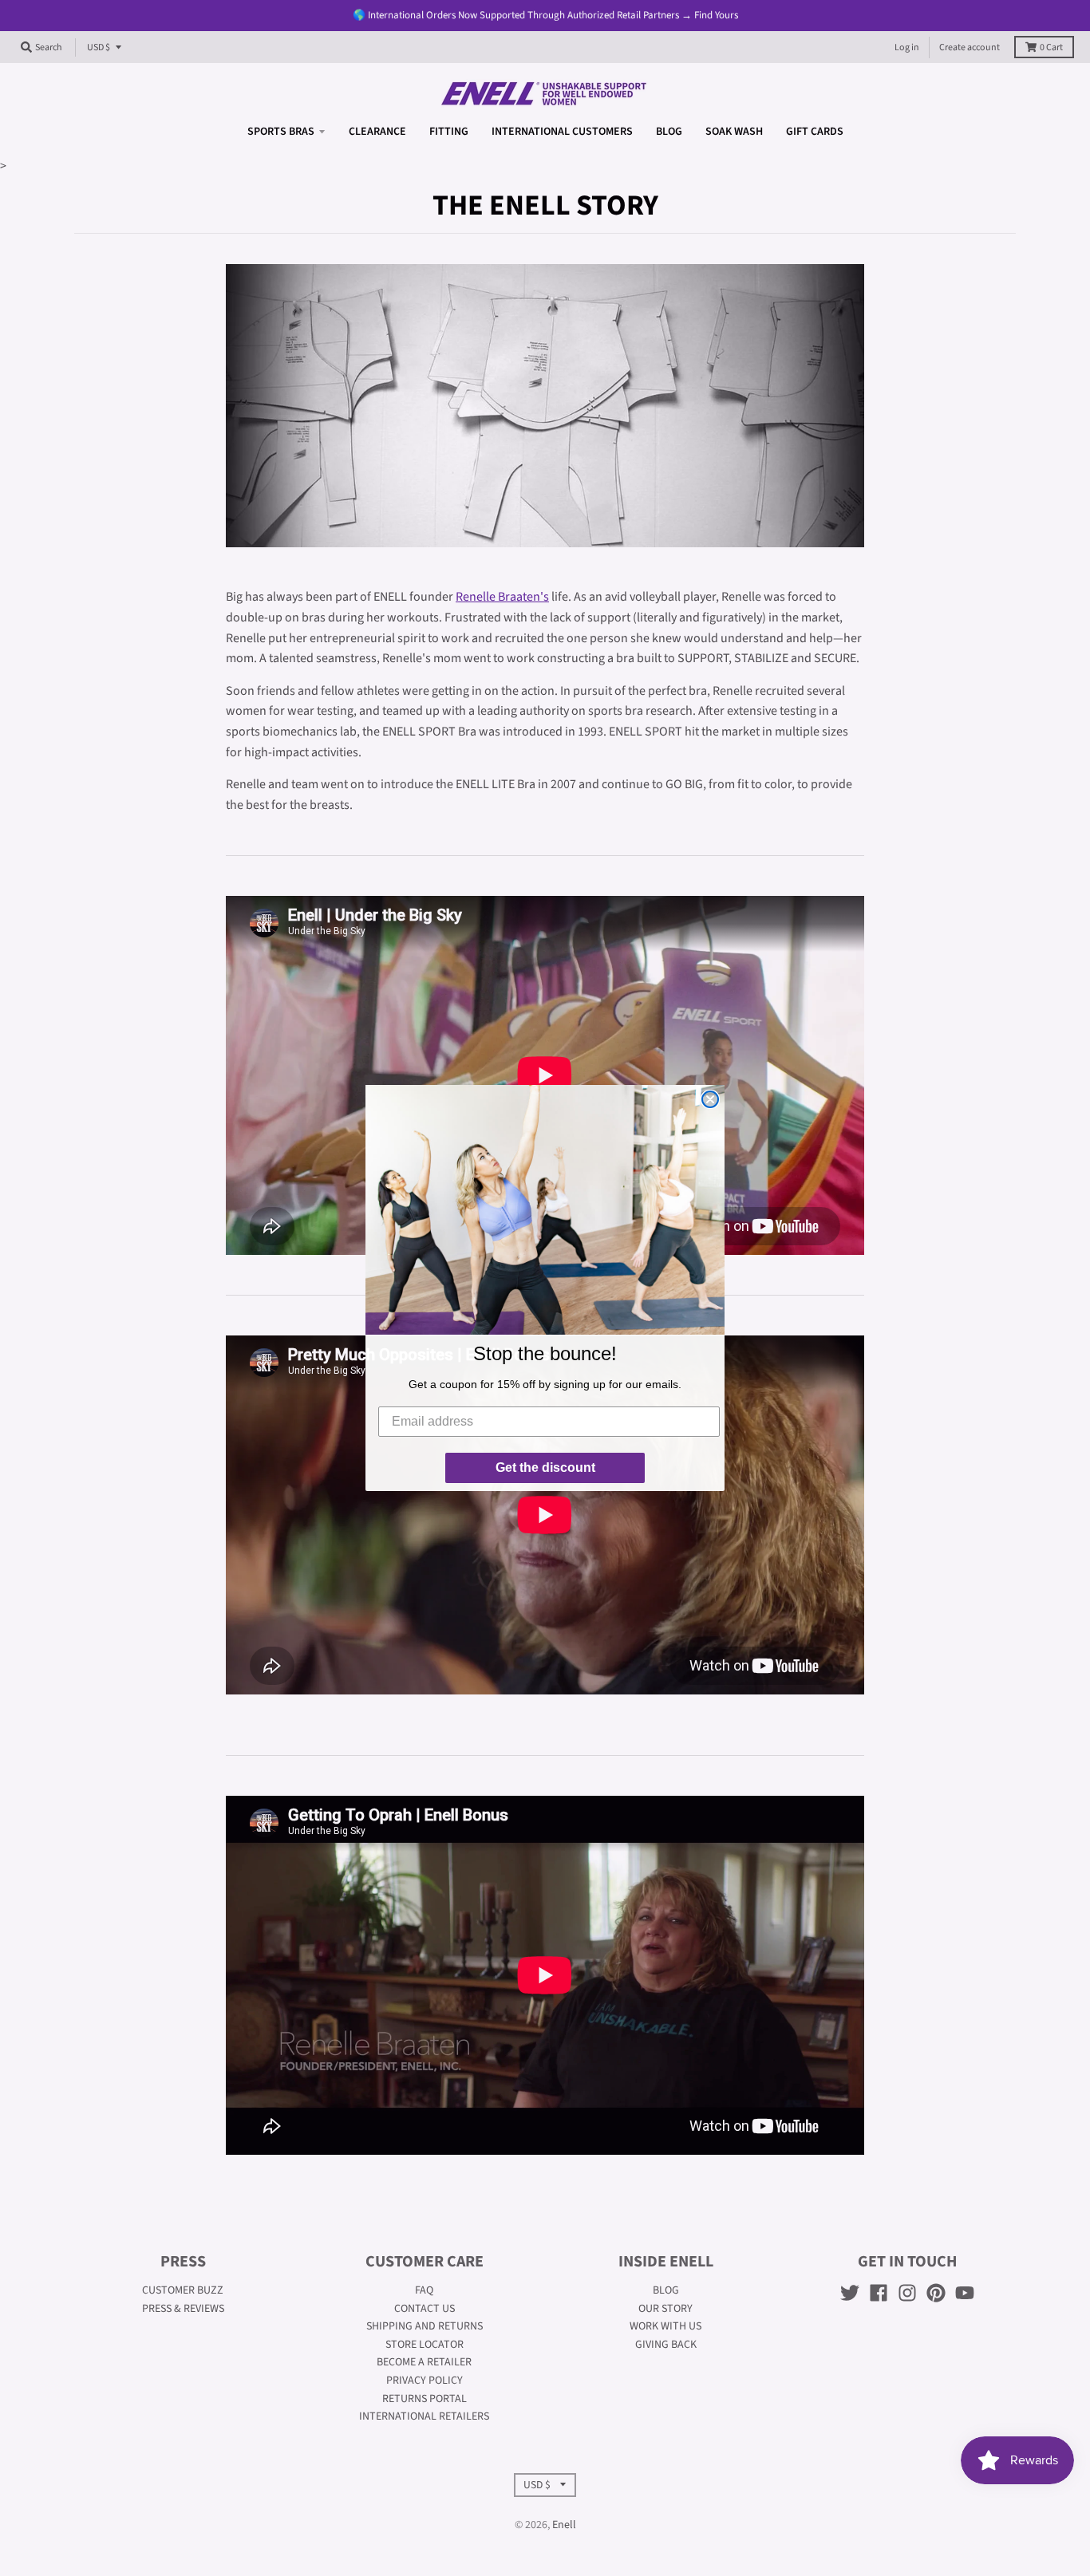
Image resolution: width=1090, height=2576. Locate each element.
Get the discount (545, 1467)
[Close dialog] (710, 1099)
